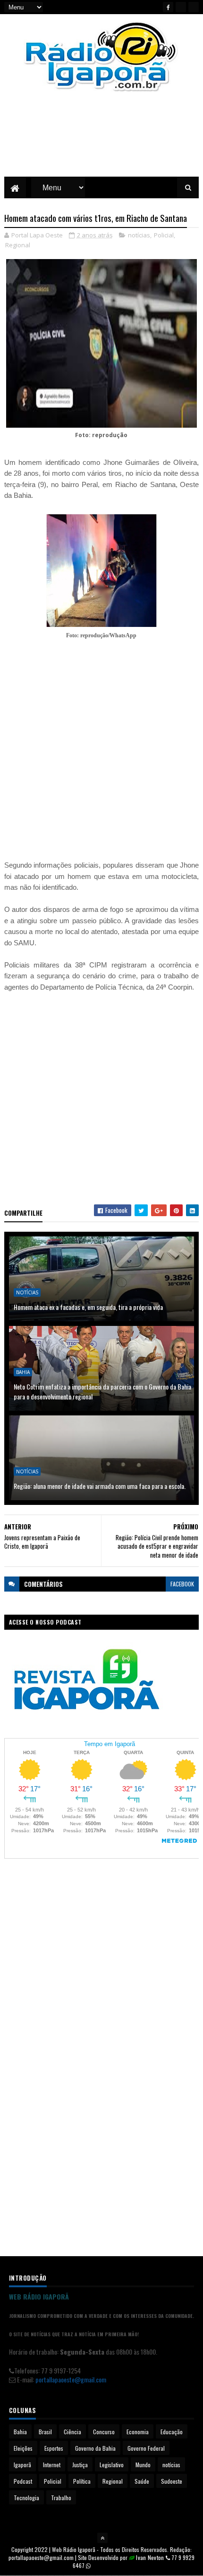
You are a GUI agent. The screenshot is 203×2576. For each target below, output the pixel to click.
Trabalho (61, 2498)
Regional (18, 245)
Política (82, 2481)
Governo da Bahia (95, 2448)
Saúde (142, 2481)
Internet (52, 2465)
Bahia (23, 1372)
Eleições (23, 2448)
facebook (182, 1584)
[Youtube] (181, 7)
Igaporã (22, 2465)
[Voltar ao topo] (102, 2538)
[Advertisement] (101, 141)
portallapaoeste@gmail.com (71, 2379)
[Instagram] (194, 7)
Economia (138, 2432)
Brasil (45, 2432)
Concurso (104, 2432)
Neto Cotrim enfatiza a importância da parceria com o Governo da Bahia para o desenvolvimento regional (102, 1391)
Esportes (54, 2448)
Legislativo (112, 2465)
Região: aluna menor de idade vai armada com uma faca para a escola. (100, 1486)
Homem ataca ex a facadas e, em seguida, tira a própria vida (88, 1307)
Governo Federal (146, 2448)
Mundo (143, 2465)
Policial (164, 235)
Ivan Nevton (150, 2557)
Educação (172, 2432)
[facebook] (168, 7)
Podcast (23, 2481)
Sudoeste (172, 2481)
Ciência (72, 2432)
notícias (139, 235)
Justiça (80, 2465)
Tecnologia (26, 2498)
